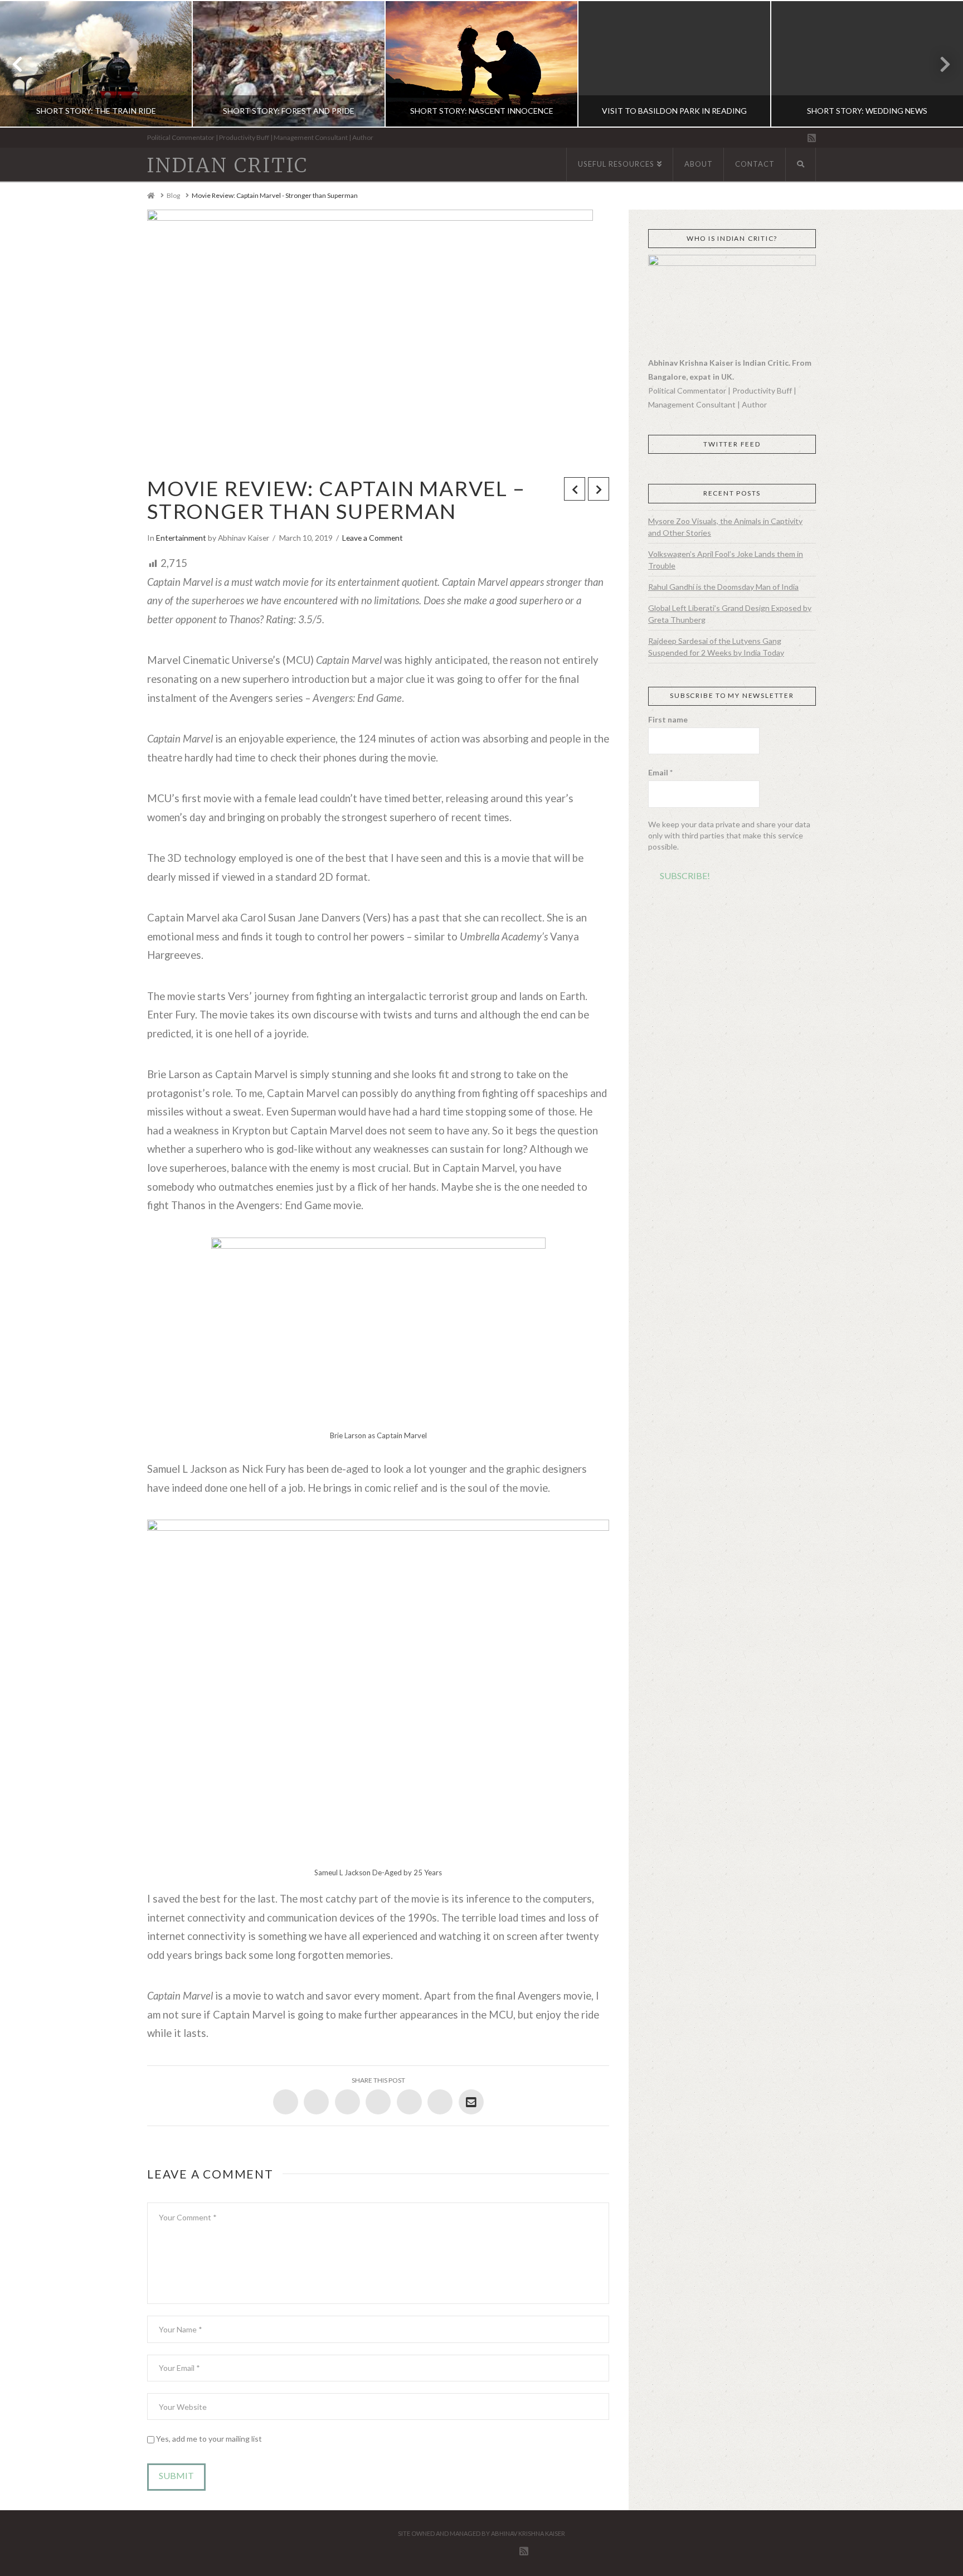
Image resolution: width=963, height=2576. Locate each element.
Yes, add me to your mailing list (208, 2439)
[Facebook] (764, 139)
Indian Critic (228, 166)
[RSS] (812, 138)
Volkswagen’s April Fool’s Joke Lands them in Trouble (726, 560)
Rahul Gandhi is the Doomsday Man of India (723, 587)
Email (660, 772)
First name (668, 719)
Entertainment (181, 538)
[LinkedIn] (788, 139)
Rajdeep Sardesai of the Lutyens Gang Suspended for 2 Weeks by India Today (716, 647)
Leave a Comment (373, 538)
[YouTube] (799, 139)
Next (939, 64)
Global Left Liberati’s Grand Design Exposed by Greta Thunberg (730, 614)
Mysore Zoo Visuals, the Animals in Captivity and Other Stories (725, 527)
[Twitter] (776, 139)
